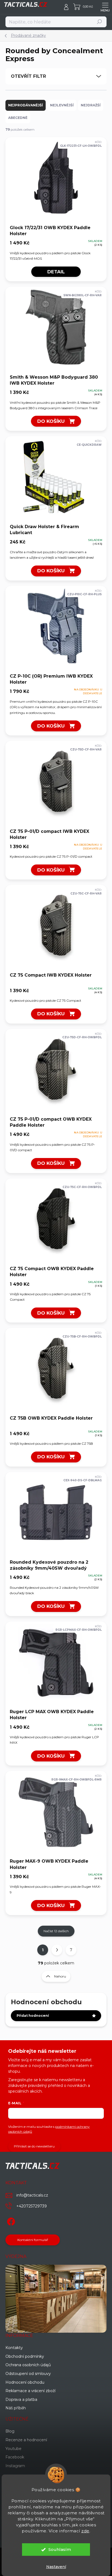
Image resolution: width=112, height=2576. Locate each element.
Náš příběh (16, 2408)
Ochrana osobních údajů (28, 2365)
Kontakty (14, 2348)
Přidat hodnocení (33, 2016)
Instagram (15, 2466)
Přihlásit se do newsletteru (34, 2146)
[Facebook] (10, 2220)
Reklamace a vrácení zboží (30, 2391)
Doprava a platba (21, 2400)
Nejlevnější (62, 105)
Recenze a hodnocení (26, 2440)
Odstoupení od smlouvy (28, 2374)
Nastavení (56, 2567)
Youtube (13, 2449)
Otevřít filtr (28, 76)
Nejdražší (91, 105)
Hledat (100, 22)
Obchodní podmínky (25, 2356)
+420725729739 (32, 2206)
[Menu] (105, 7)
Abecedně (18, 118)
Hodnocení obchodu (25, 2382)
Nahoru (60, 1976)
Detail (56, 272)
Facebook (15, 2457)
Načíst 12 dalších (56, 1931)
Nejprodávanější (26, 105)
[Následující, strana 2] (57, 1950)
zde (85, 2531)
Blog (10, 2431)
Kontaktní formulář (33, 2240)
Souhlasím (60, 2549)
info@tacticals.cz (32, 2195)
